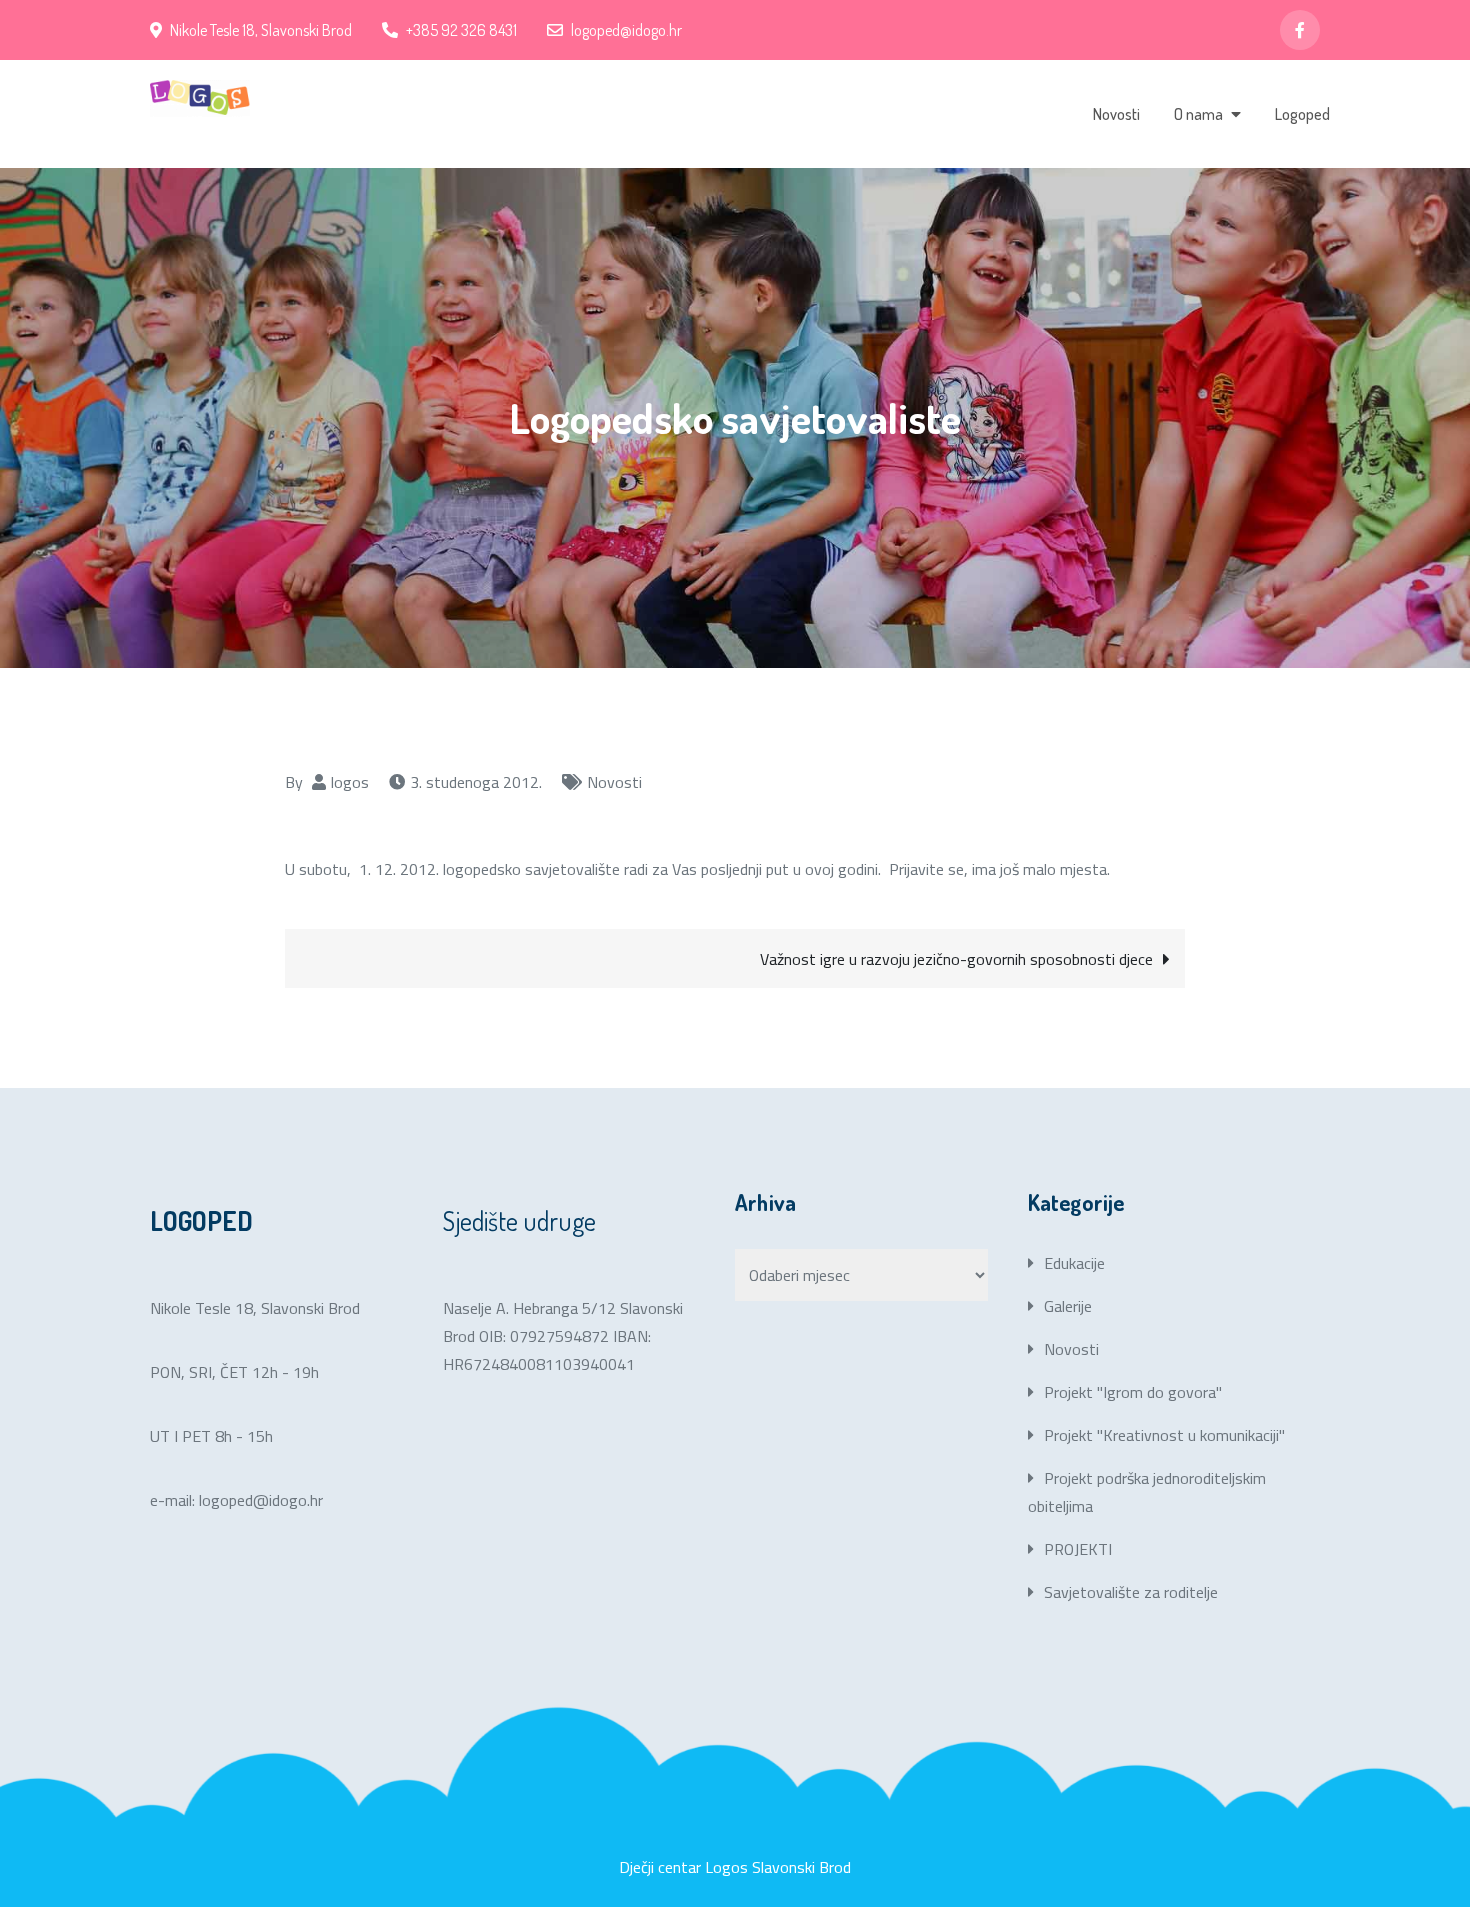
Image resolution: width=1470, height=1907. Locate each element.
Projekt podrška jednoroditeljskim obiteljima (1147, 1492)
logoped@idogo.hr (626, 30)
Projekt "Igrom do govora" (1133, 1392)
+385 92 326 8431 (461, 30)
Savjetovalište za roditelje (1131, 1592)
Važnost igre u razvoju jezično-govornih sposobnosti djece (956, 958)
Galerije (1068, 1306)
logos (350, 782)
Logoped (1302, 114)
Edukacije (1074, 1263)
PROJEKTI (1078, 1549)
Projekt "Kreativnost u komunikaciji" (1164, 1435)
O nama (1198, 114)
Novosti (1116, 114)
